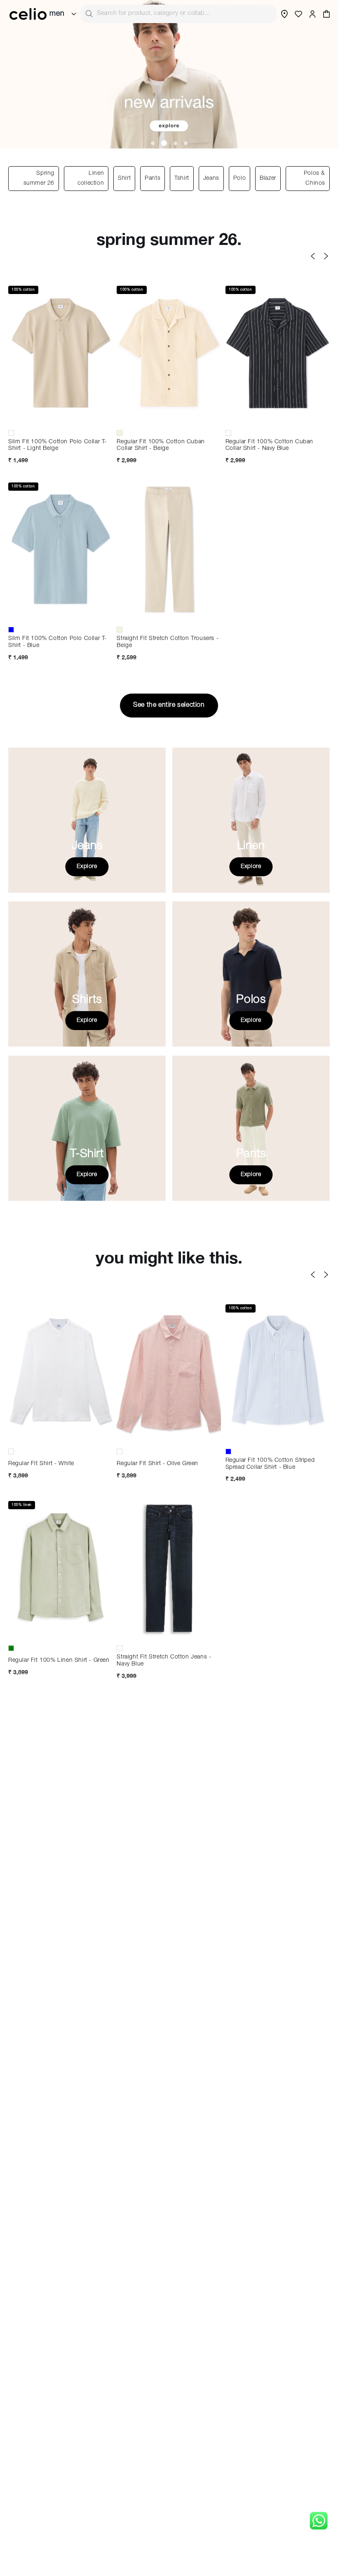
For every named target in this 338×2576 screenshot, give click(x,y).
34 (199, 602)
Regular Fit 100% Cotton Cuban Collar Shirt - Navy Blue (269, 446)
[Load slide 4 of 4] (186, 143)
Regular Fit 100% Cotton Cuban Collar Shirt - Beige (161, 446)
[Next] (326, 256)
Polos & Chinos (315, 179)
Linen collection (91, 179)
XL (31, 419)
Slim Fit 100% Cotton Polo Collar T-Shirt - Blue (58, 642)
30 (139, 602)
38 (169, 616)
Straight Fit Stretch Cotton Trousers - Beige (168, 642)
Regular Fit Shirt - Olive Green (157, 1464)
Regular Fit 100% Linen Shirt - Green (59, 1661)
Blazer (268, 179)
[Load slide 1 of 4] (153, 143)
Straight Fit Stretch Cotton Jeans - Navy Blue (164, 1661)
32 (169, 1620)
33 (169, 602)
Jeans (211, 179)
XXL (61, 419)
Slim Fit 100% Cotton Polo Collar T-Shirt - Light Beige (58, 446)
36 (139, 616)
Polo (239, 179)
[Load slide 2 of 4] (163, 143)
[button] (326, 14)
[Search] (89, 14)
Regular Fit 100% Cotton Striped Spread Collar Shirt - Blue (270, 1464)
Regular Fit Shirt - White (41, 1464)
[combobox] (179, 14)
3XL (199, 1437)
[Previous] (313, 256)
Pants (153, 179)
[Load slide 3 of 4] (174, 143)
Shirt (124, 179)
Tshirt (182, 179)
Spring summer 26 (39, 179)
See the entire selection (169, 706)
